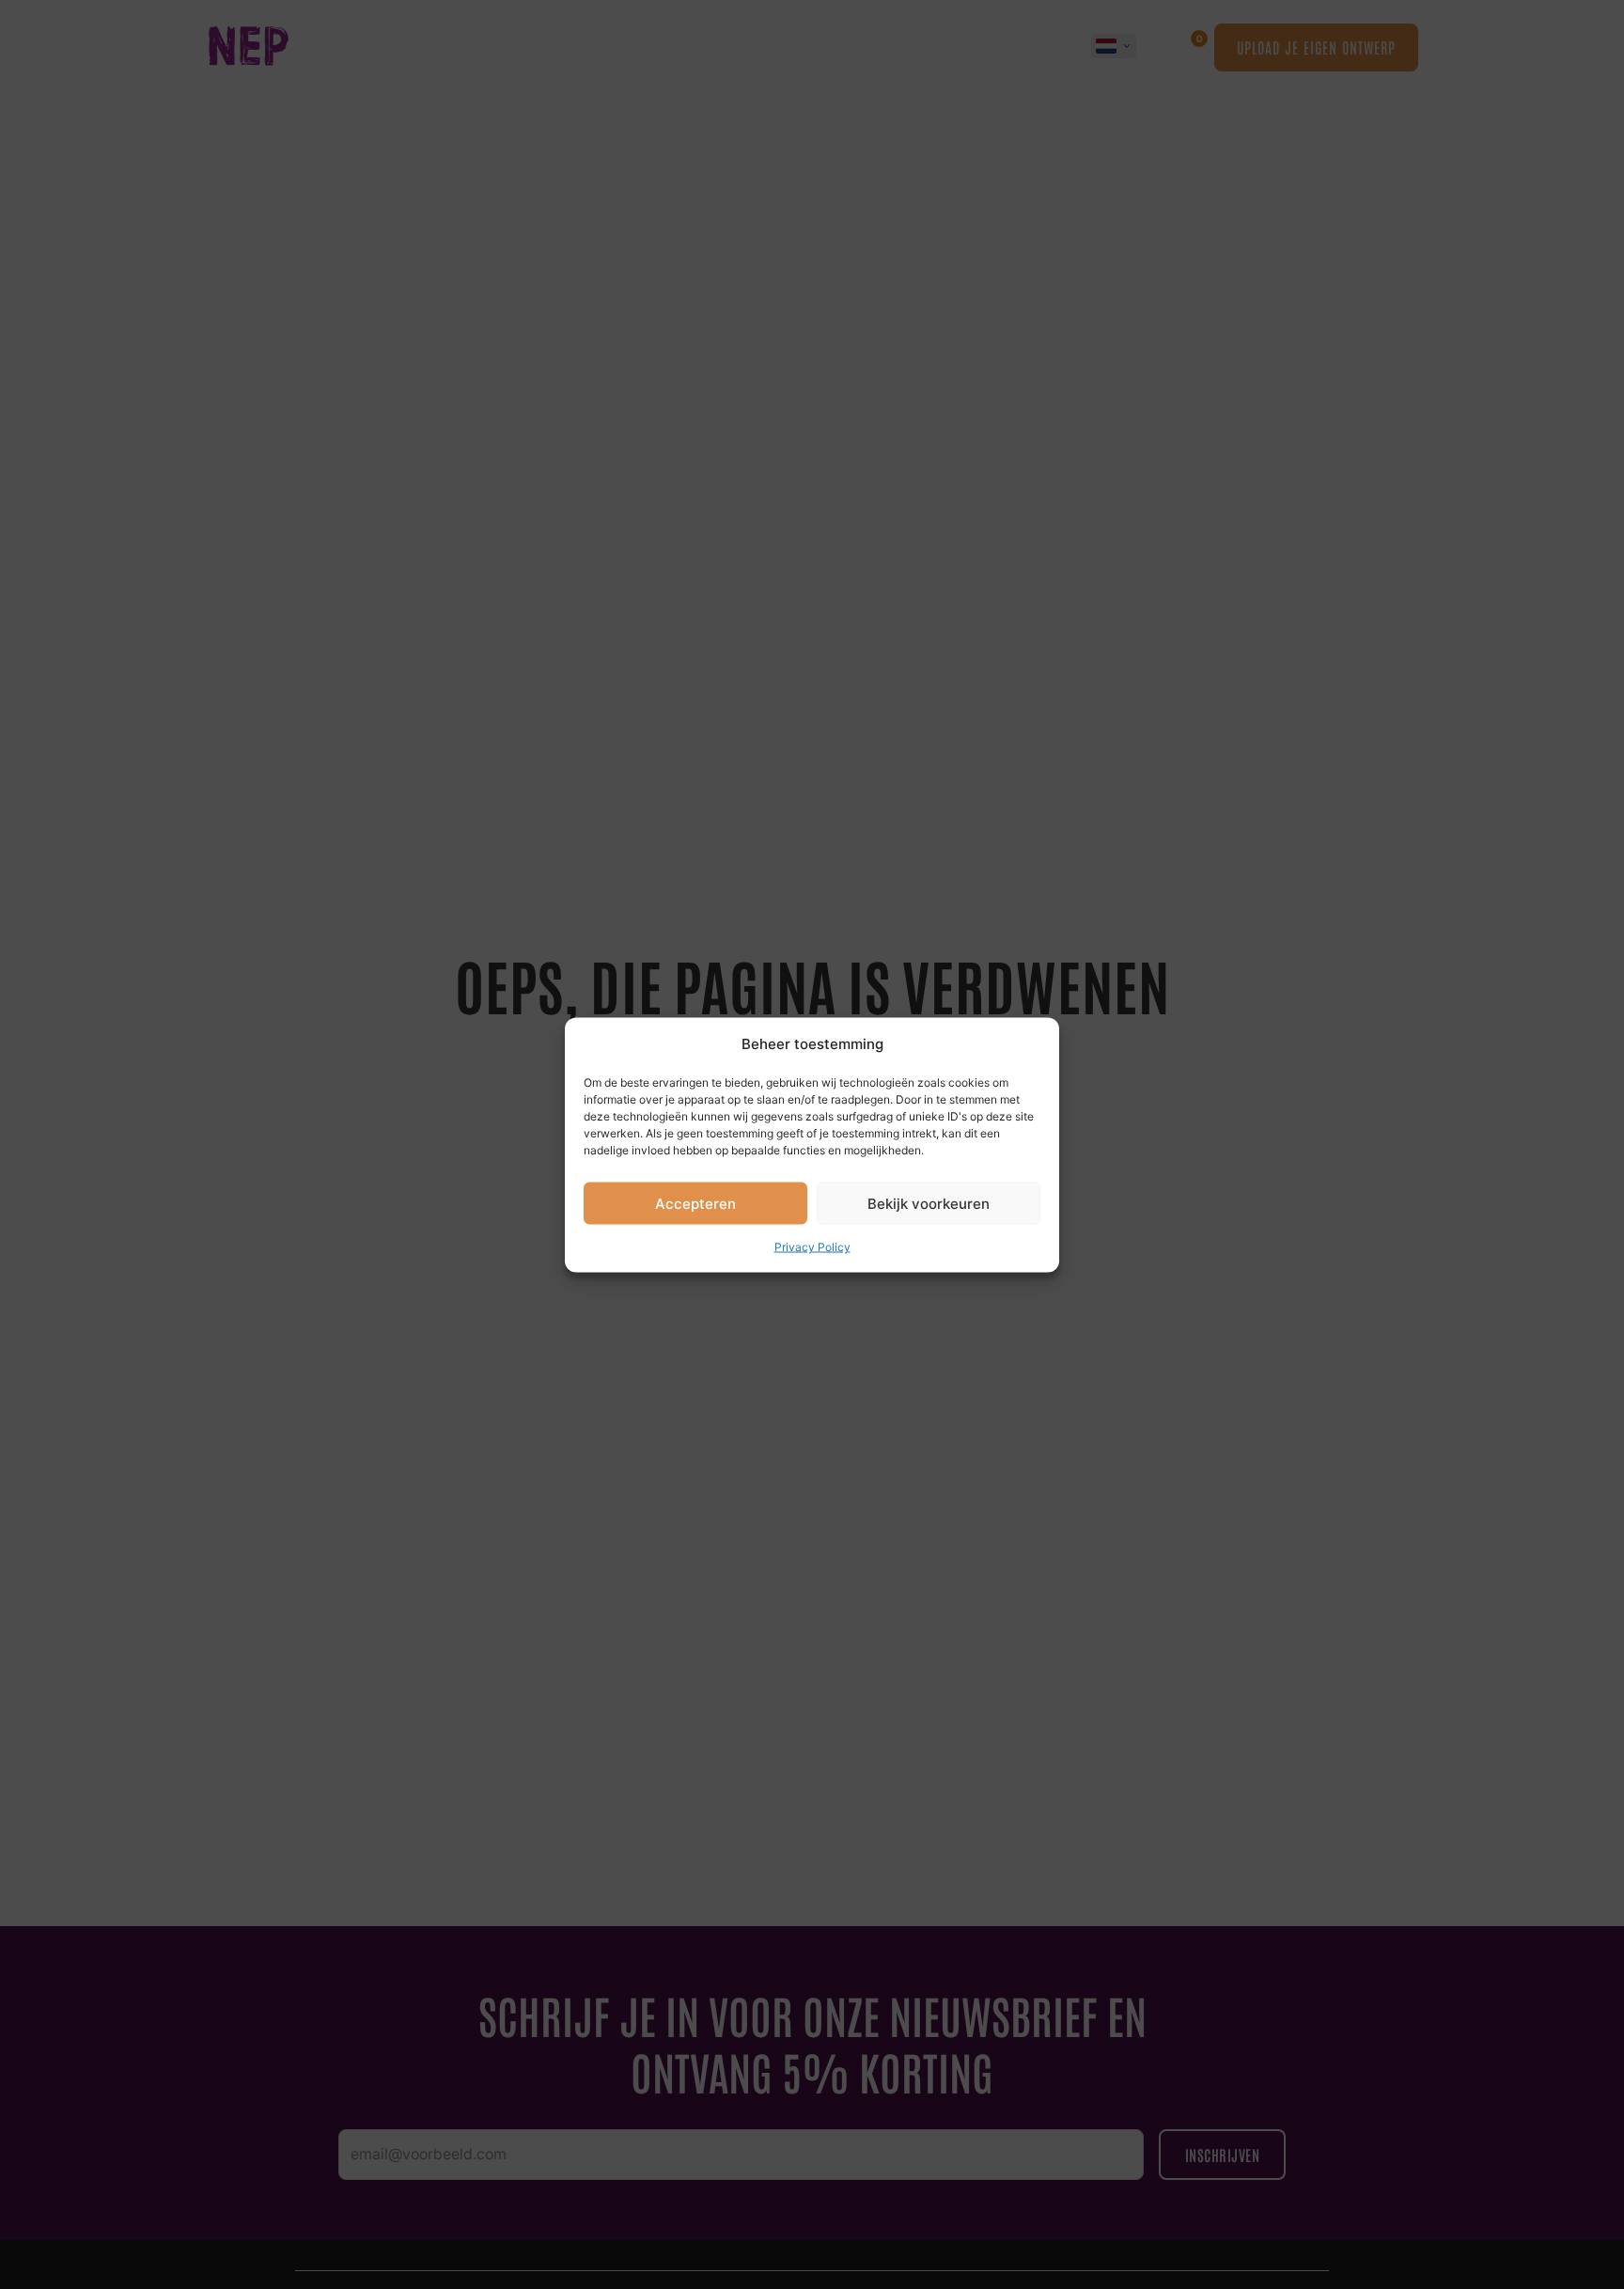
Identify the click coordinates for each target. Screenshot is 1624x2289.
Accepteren (695, 1203)
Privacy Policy (812, 1247)
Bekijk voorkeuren (929, 1203)
